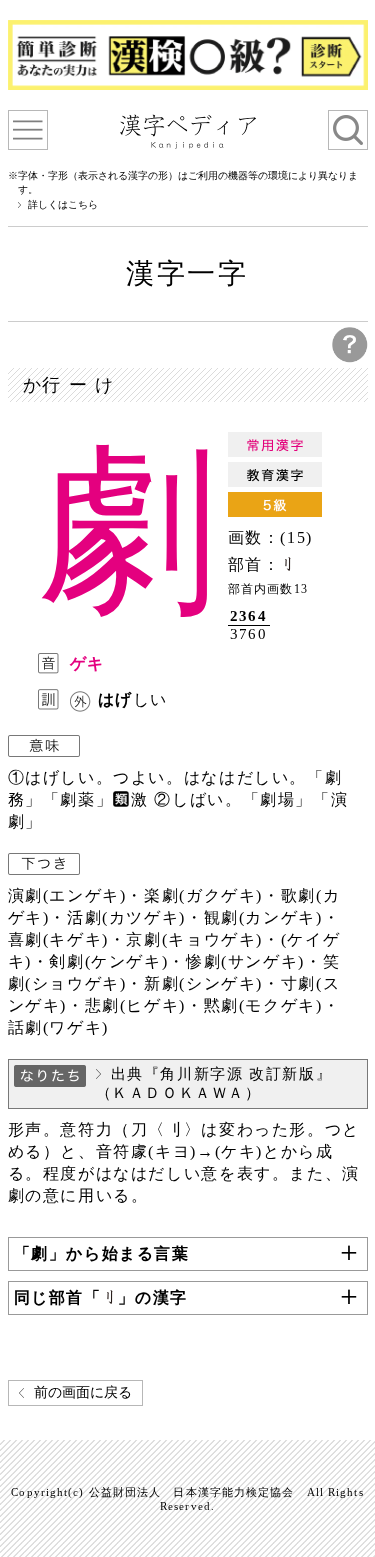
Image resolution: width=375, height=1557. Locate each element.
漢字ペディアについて (28, 130)
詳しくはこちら (63, 205)
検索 (348, 130)
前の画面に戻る (83, 1392)
